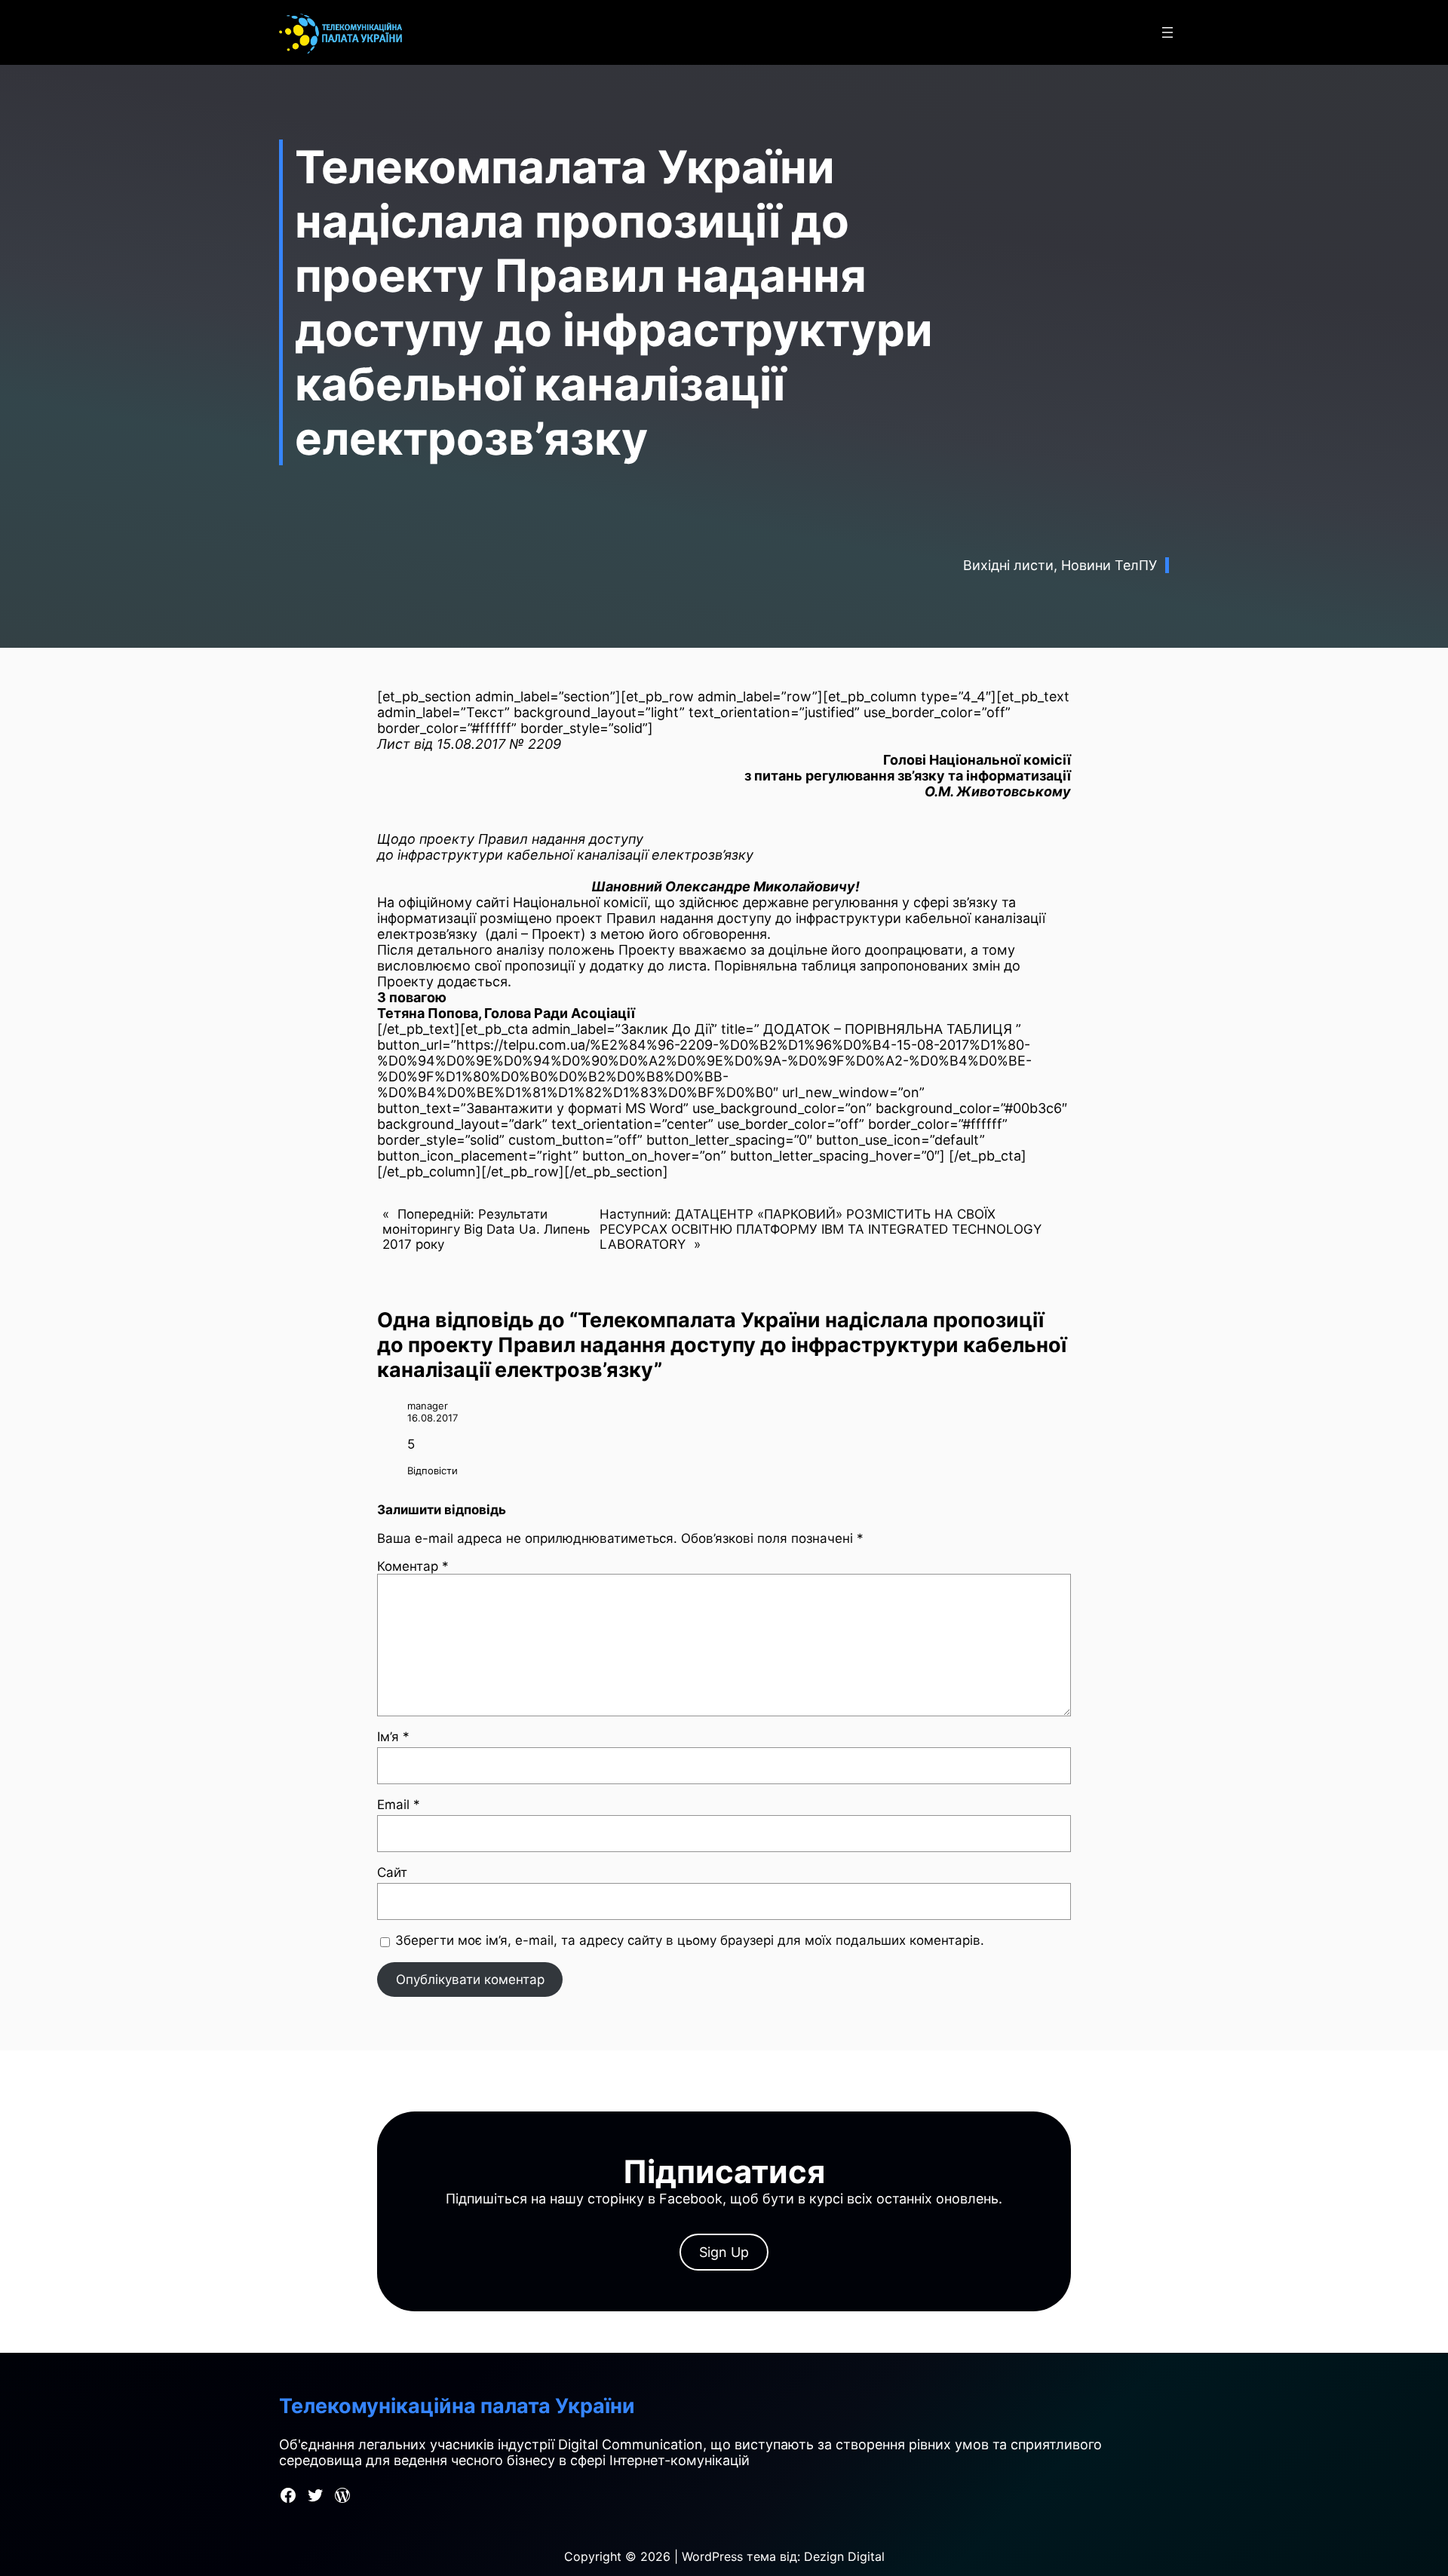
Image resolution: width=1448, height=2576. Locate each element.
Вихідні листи (1008, 565)
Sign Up (724, 2252)
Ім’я (393, 1737)
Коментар (413, 1566)
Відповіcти (433, 1470)
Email (399, 1805)
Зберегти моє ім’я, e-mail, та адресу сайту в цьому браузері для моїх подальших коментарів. (690, 1940)
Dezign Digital (844, 2556)
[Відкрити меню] (1167, 32)
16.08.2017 (433, 1418)
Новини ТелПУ (1109, 565)
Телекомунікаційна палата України (457, 2406)
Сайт (392, 1872)
